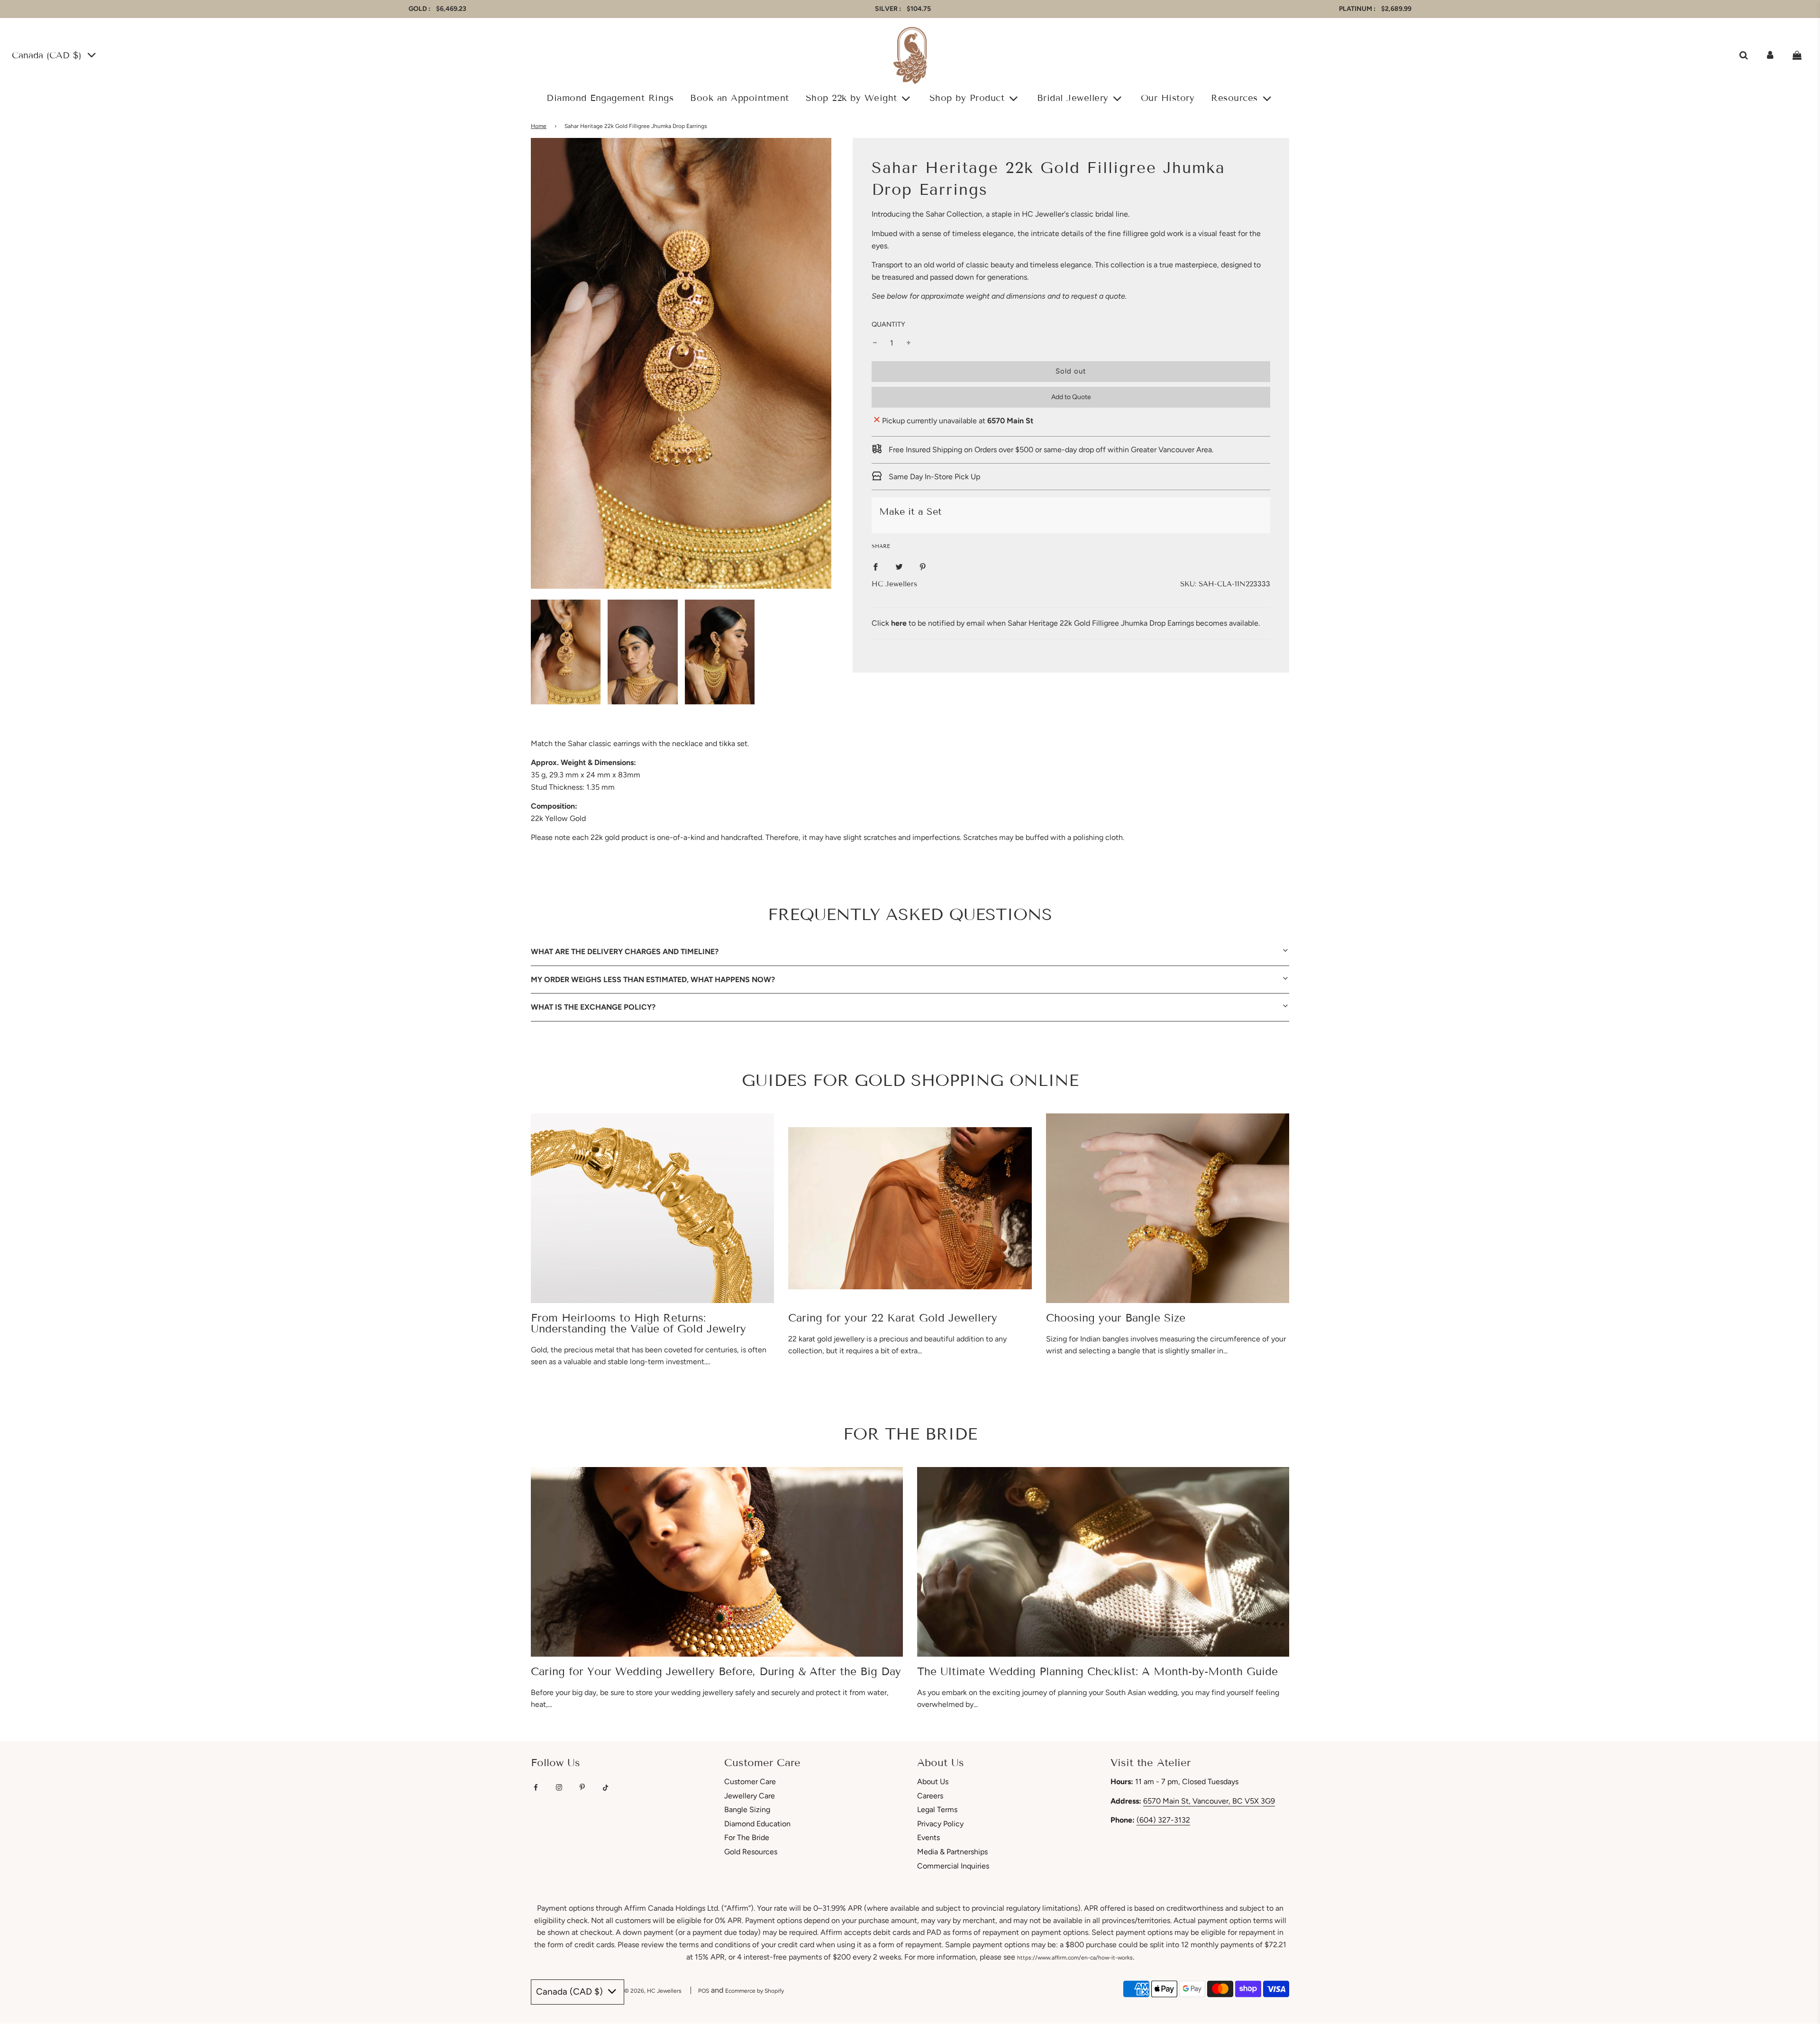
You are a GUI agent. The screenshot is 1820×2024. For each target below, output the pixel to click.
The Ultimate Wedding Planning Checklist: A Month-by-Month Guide (1097, 1671)
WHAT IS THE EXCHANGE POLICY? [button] (593, 1007)
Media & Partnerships (952, 1852)
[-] (875, 343)
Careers (930, 1796)
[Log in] (1770, 55)
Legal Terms (937, 1810)
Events (928, 1837)
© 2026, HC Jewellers (653, 1991)
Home (539, 126)
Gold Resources (751, 1852)
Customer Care (750, 1782)
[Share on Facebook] (875, 566)
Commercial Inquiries (953, 1866)
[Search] (1743, 55)
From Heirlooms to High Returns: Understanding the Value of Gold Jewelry (638, 1323)
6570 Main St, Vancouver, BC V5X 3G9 (1209, 1801)
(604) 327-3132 (1163, 1820)
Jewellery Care (750, 1796)
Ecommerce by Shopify (755, 1991)
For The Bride (747, 1837)
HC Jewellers (894, 584)
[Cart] (1798, 55)
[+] (909, 343)
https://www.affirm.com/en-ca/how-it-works (1075, 1958)
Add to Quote (1071, 397)
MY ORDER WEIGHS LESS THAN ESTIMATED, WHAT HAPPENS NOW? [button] (653, 980)
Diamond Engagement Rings (610, 98)
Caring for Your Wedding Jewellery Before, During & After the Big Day (716, 1671)
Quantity (888, 324)
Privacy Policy (940, 1824)
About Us (933, 1782)
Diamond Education (757, 1824)
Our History (1168, 98)
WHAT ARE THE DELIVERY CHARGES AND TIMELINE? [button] (625, 952)
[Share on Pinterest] (923, 566)
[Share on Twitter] (899, 566)
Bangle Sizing (747, 1810)
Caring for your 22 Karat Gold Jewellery (893, 1318)
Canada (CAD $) (48, 55)
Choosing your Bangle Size (1116, 1318)
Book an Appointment (740, 98)
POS (704, 1991)
